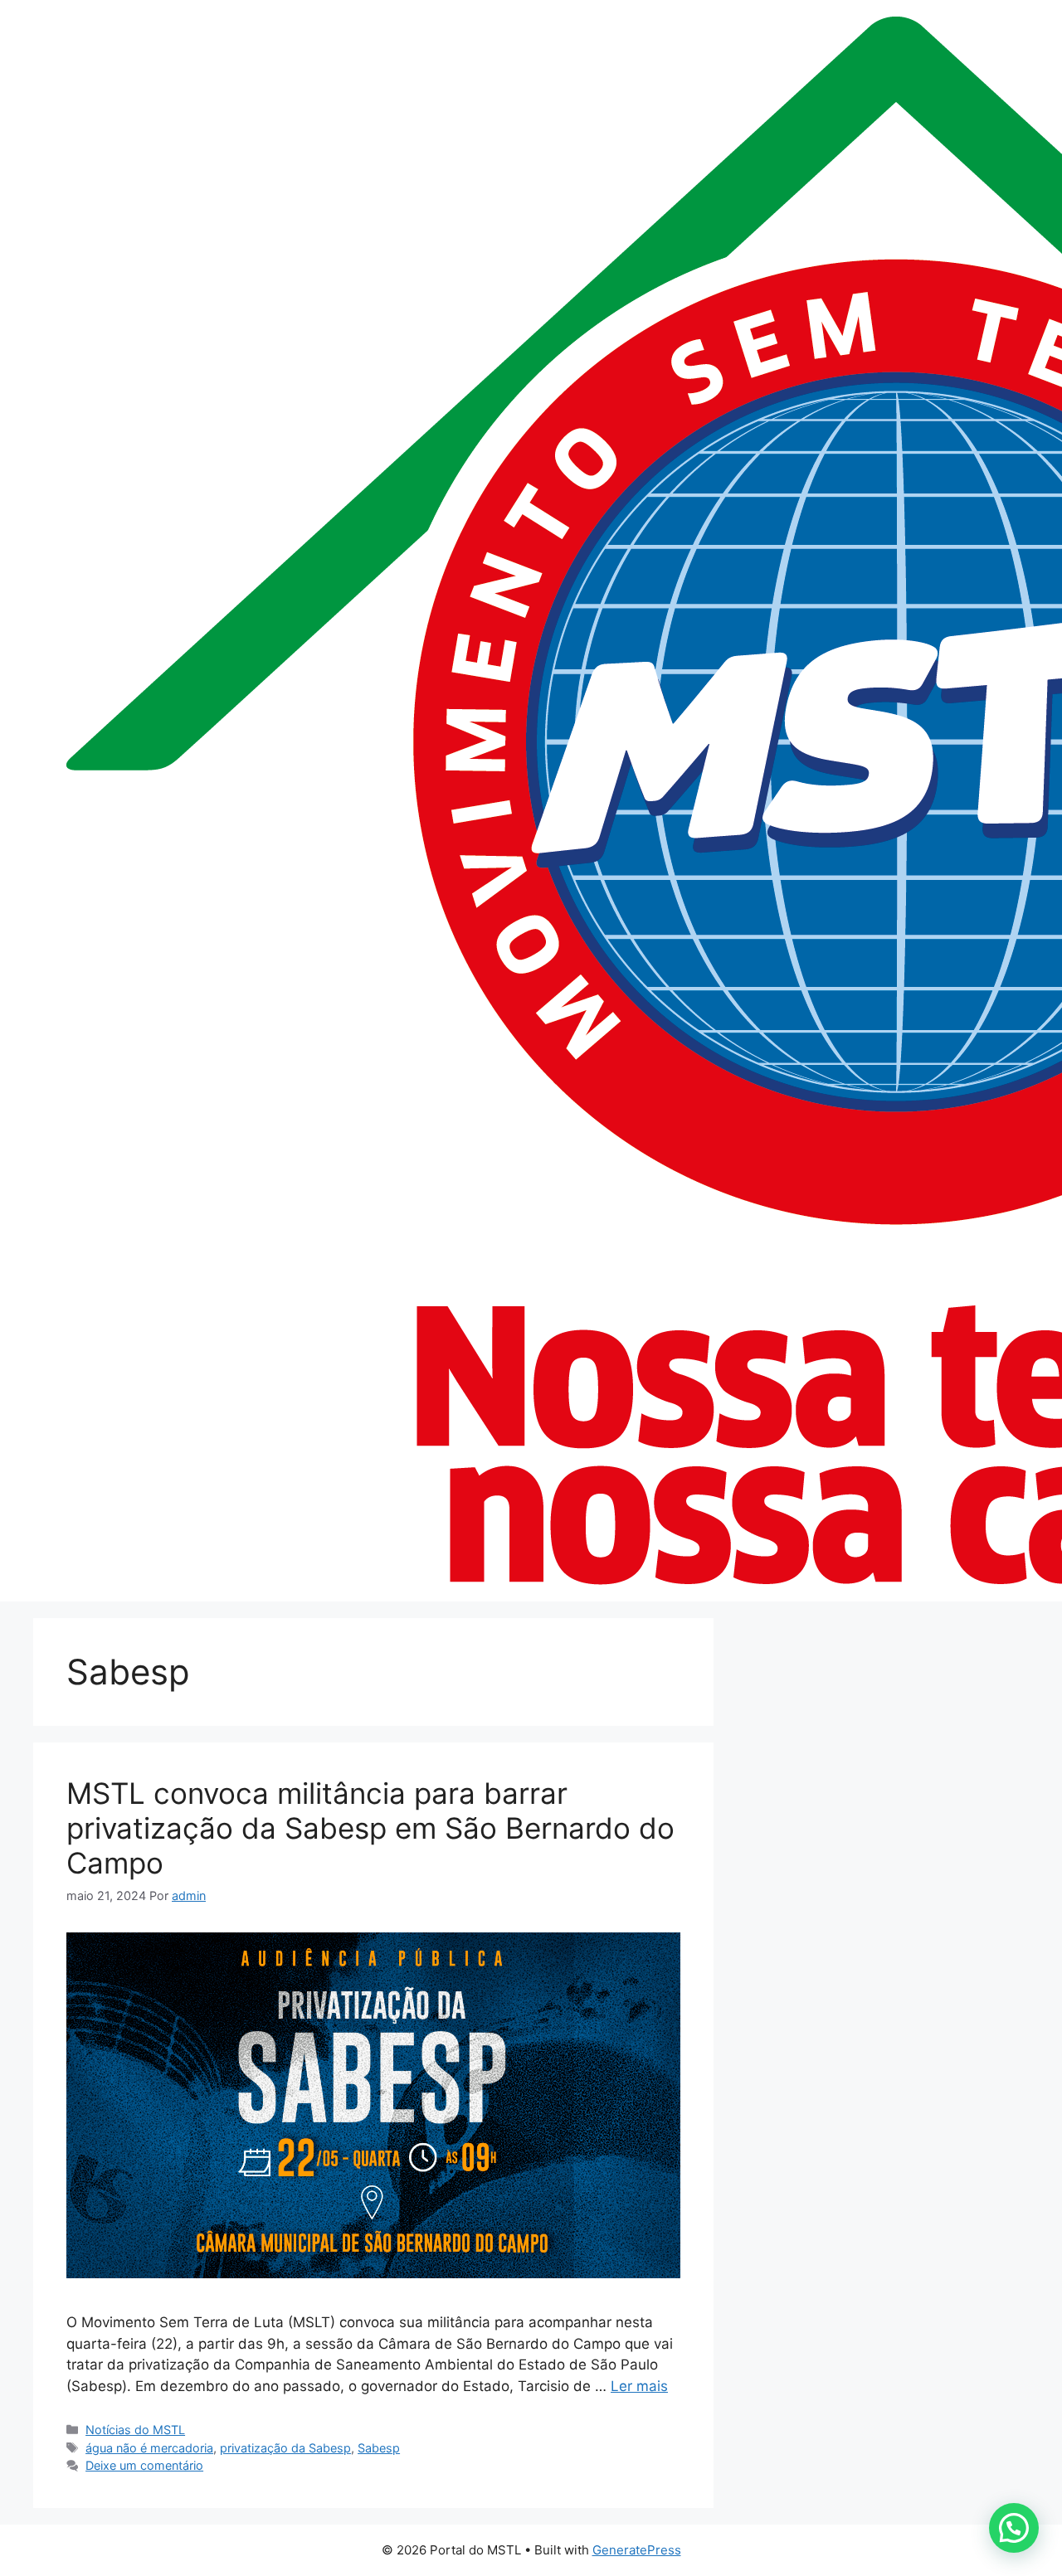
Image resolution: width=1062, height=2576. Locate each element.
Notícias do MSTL (135, 2430)
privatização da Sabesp (285, 2448)
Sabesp (379, 2448)
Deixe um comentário (144, 2465)
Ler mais (639, 2386)
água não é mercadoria (149, 2448)
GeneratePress (637, 2550)
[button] (1014, 2528)
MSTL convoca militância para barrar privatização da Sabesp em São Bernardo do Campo (370, 1828)
